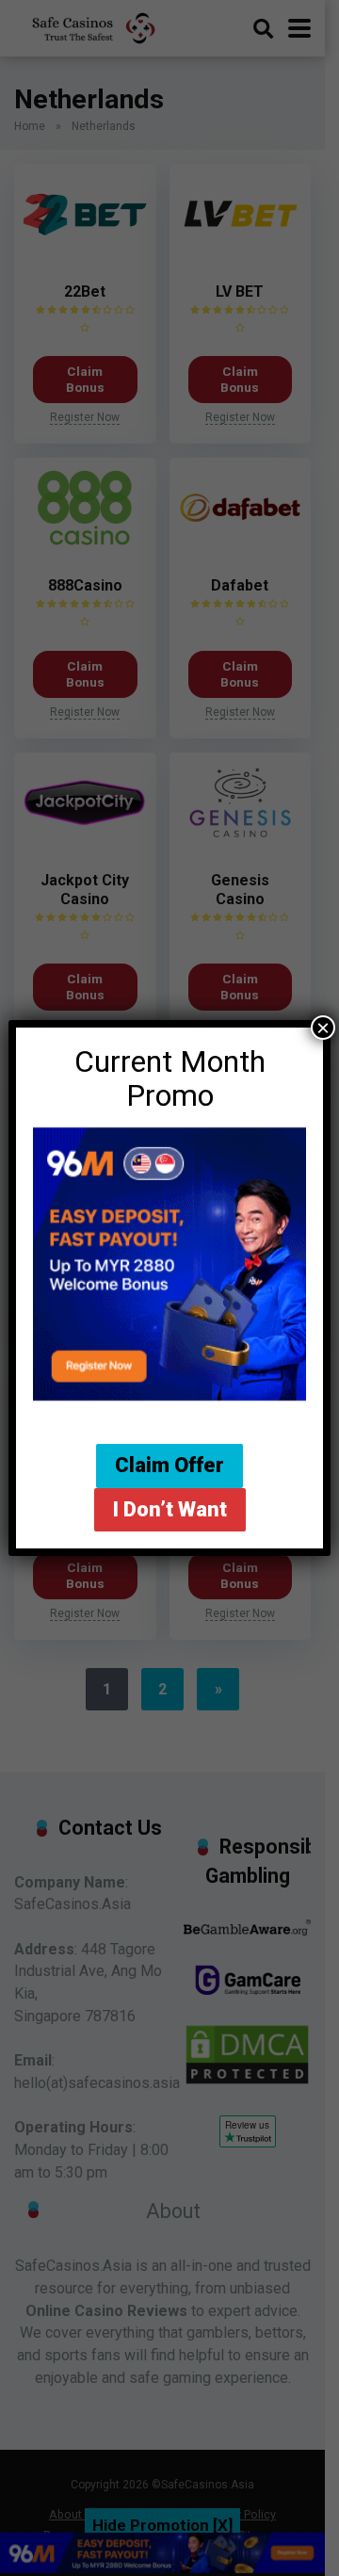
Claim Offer (169, 1465)
